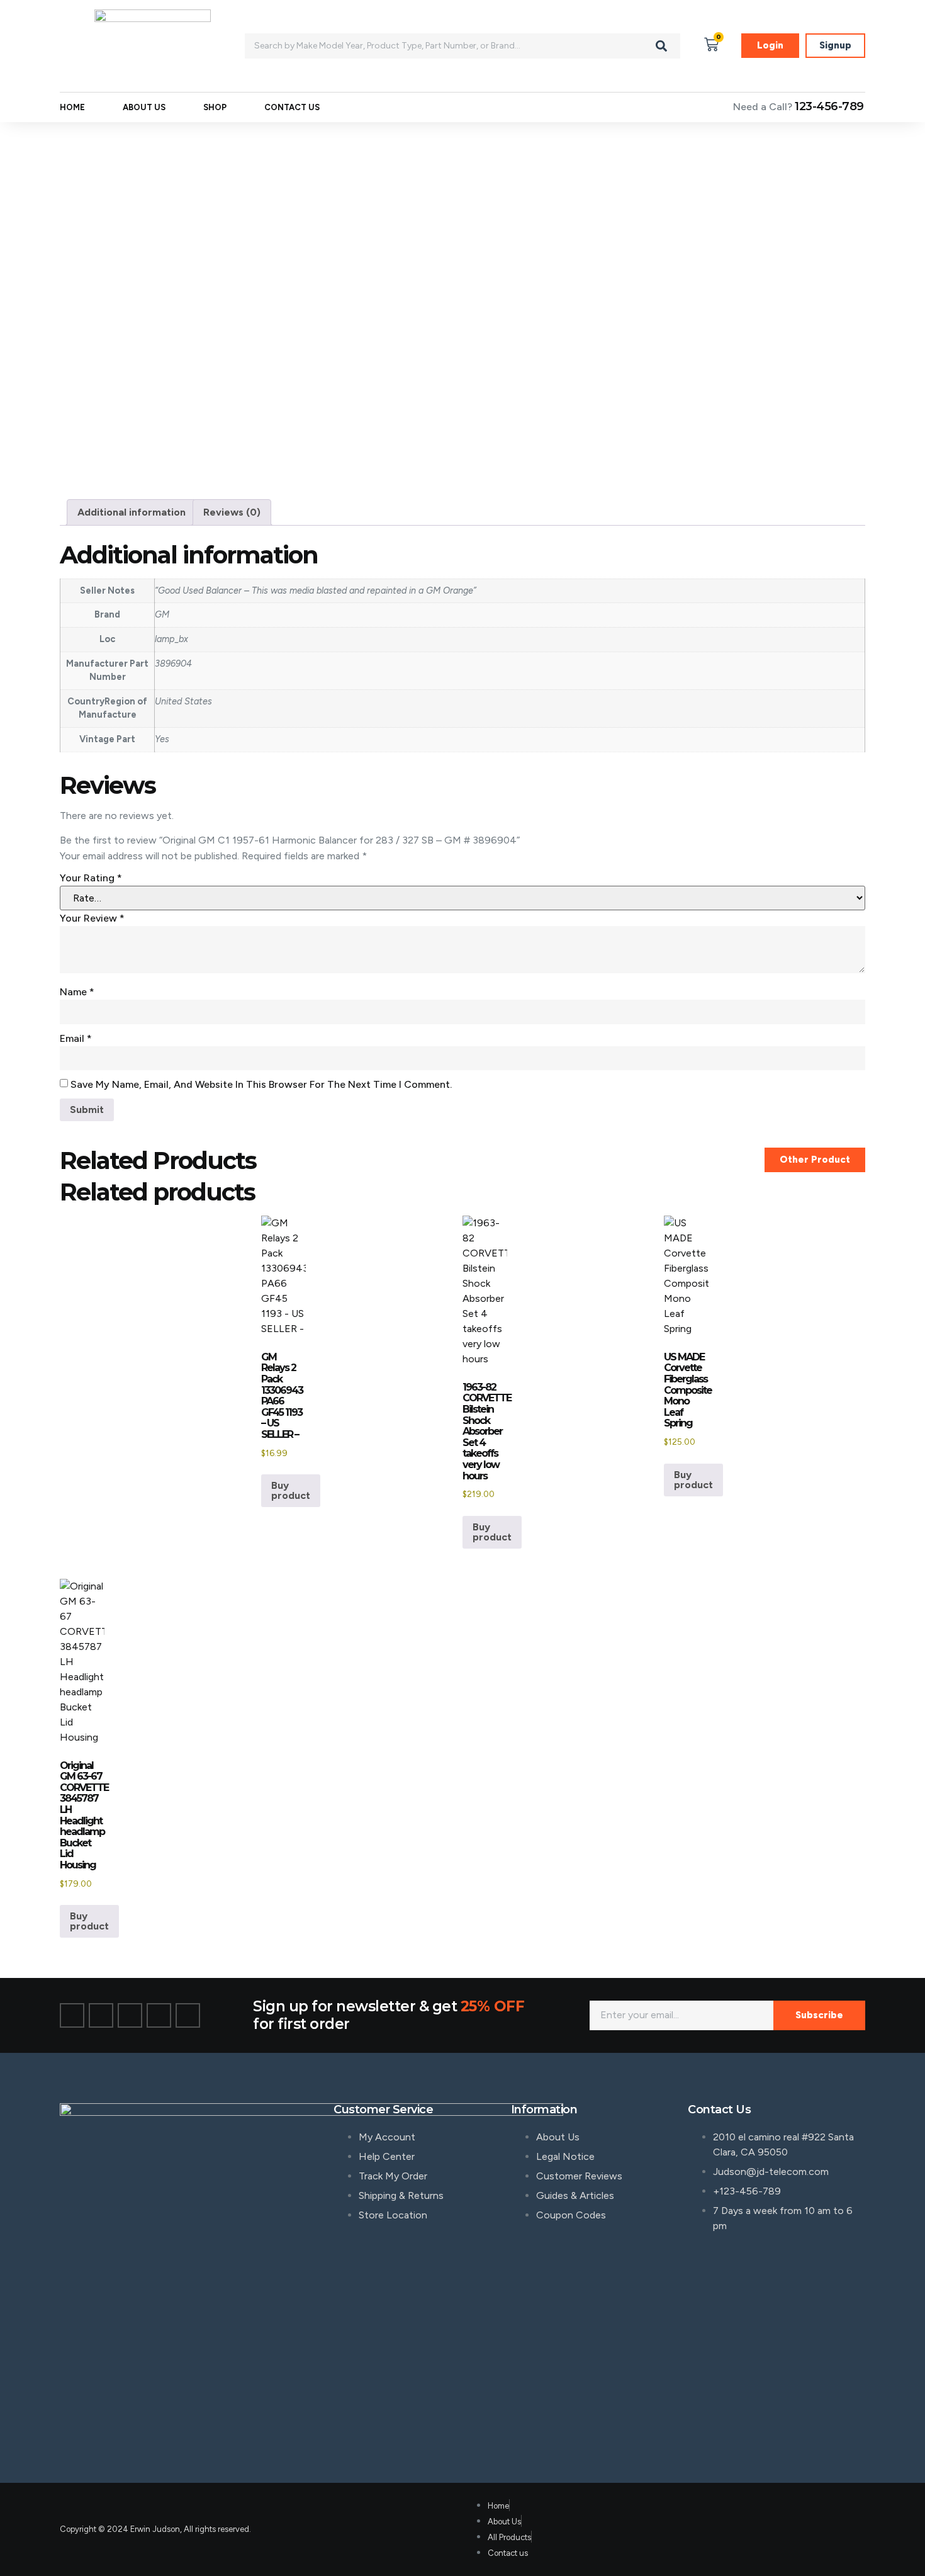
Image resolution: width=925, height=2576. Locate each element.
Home (72, 107)
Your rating (91, 878)
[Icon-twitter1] (101, 2015)
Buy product (291, 1490)
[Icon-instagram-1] (130, 2015)
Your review (92, 918)
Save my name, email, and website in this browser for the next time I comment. (261, 1084)
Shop (215, 107)
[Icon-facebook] (72, 2015)
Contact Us (292, 107)
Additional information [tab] (132, 512)
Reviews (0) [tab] (232, 512)
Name (77, 992)
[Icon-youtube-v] (188, 2015)
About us (144, 107)
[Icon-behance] (159, 2015)
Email (76, 1038)
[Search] (661, 46)
